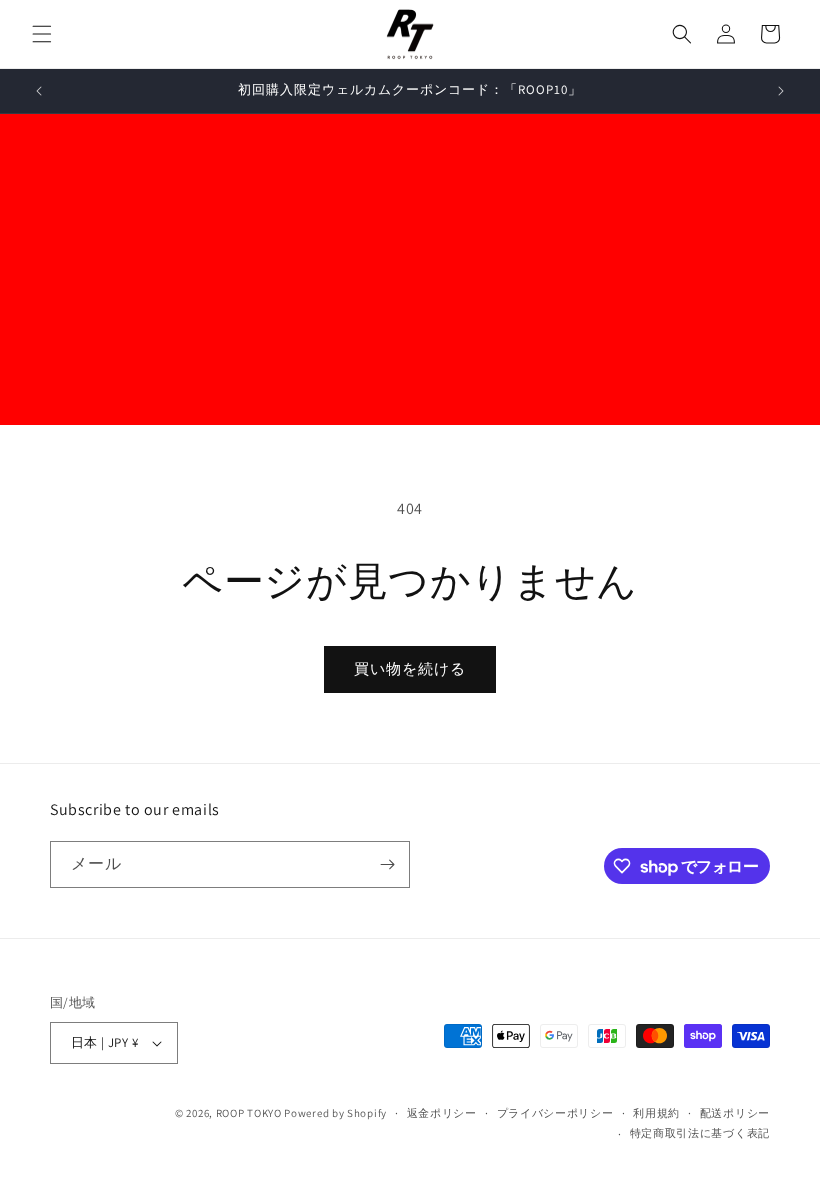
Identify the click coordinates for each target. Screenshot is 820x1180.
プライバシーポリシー (555, 1113)
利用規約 (656, 1113)
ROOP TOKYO (249, 1113)
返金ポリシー (442, 1113)
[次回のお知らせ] (781, 91)
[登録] (387, 864)
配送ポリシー (735, 1113)
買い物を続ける (410, 668)
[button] (42, 34)
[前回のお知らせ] (39, 91)
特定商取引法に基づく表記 (700, 1133)
